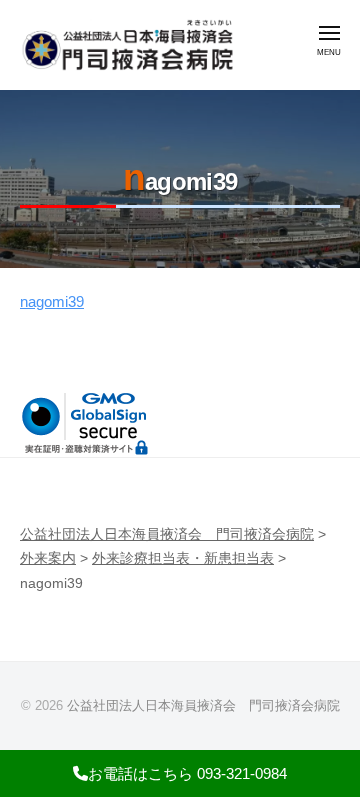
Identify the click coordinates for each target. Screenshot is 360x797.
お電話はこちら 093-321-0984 (187, 773)
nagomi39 (52, 301)
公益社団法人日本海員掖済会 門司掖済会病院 (203, 705)
